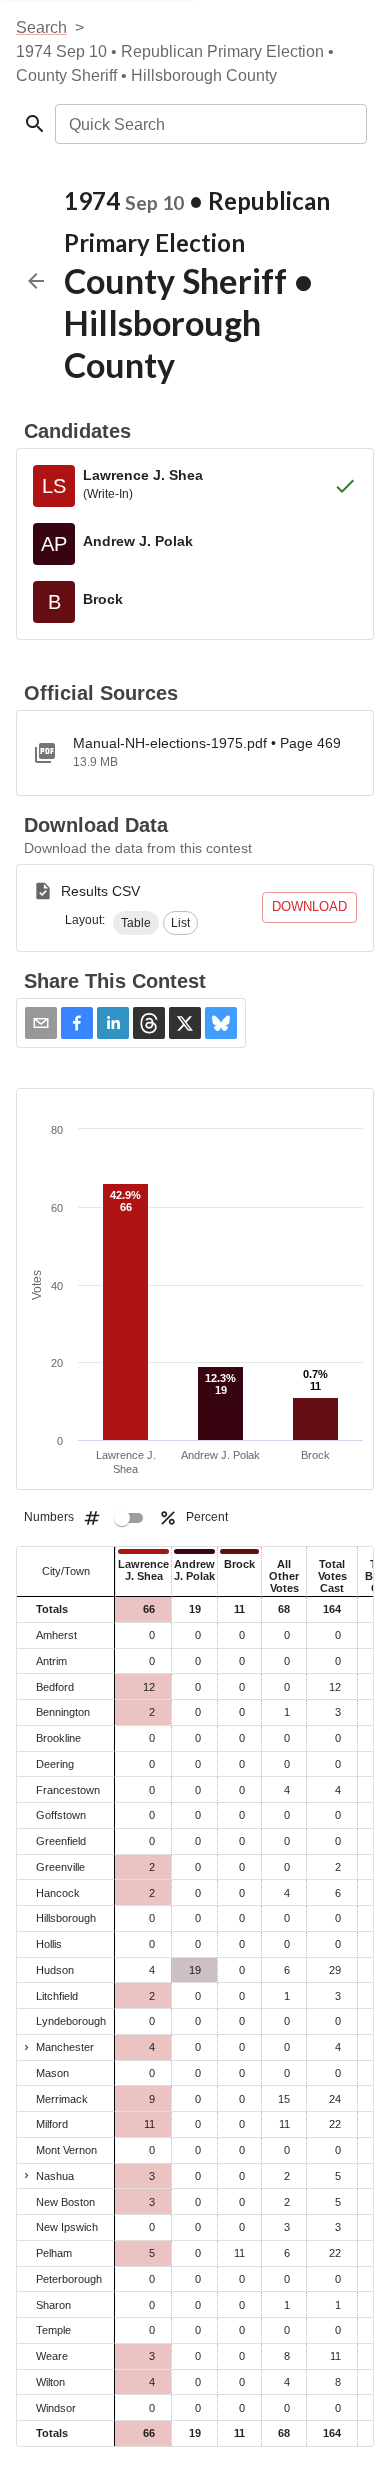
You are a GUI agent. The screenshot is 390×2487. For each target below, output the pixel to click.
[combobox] (209, 124)
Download (309, 906)
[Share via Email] (41, 1023)
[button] (136, 923)
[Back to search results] (36, 281)
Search (41, 27)
